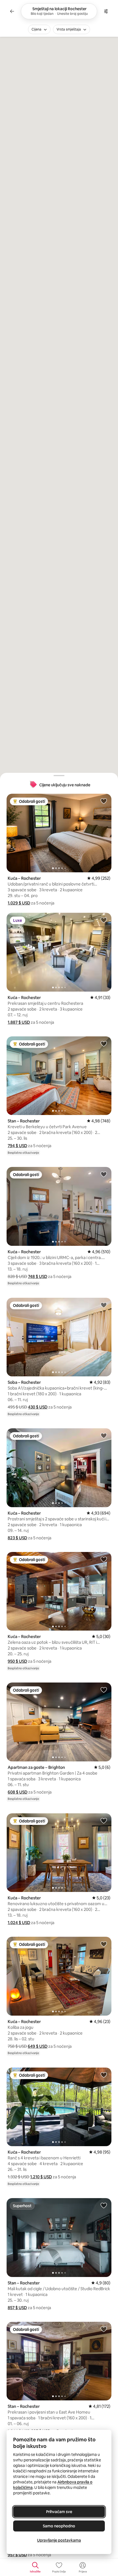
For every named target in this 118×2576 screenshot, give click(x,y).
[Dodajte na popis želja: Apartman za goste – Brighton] (104, 1690)
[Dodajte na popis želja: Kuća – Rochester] (104, 801)
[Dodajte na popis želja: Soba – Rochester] (104, 1305)
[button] (19, 903)
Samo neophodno (59, 2526)
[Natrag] (12, 11)
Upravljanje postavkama (59, 2540)
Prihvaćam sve (59, 2512)
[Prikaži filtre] (106, 11)
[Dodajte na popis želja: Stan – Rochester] (104, 1044)
